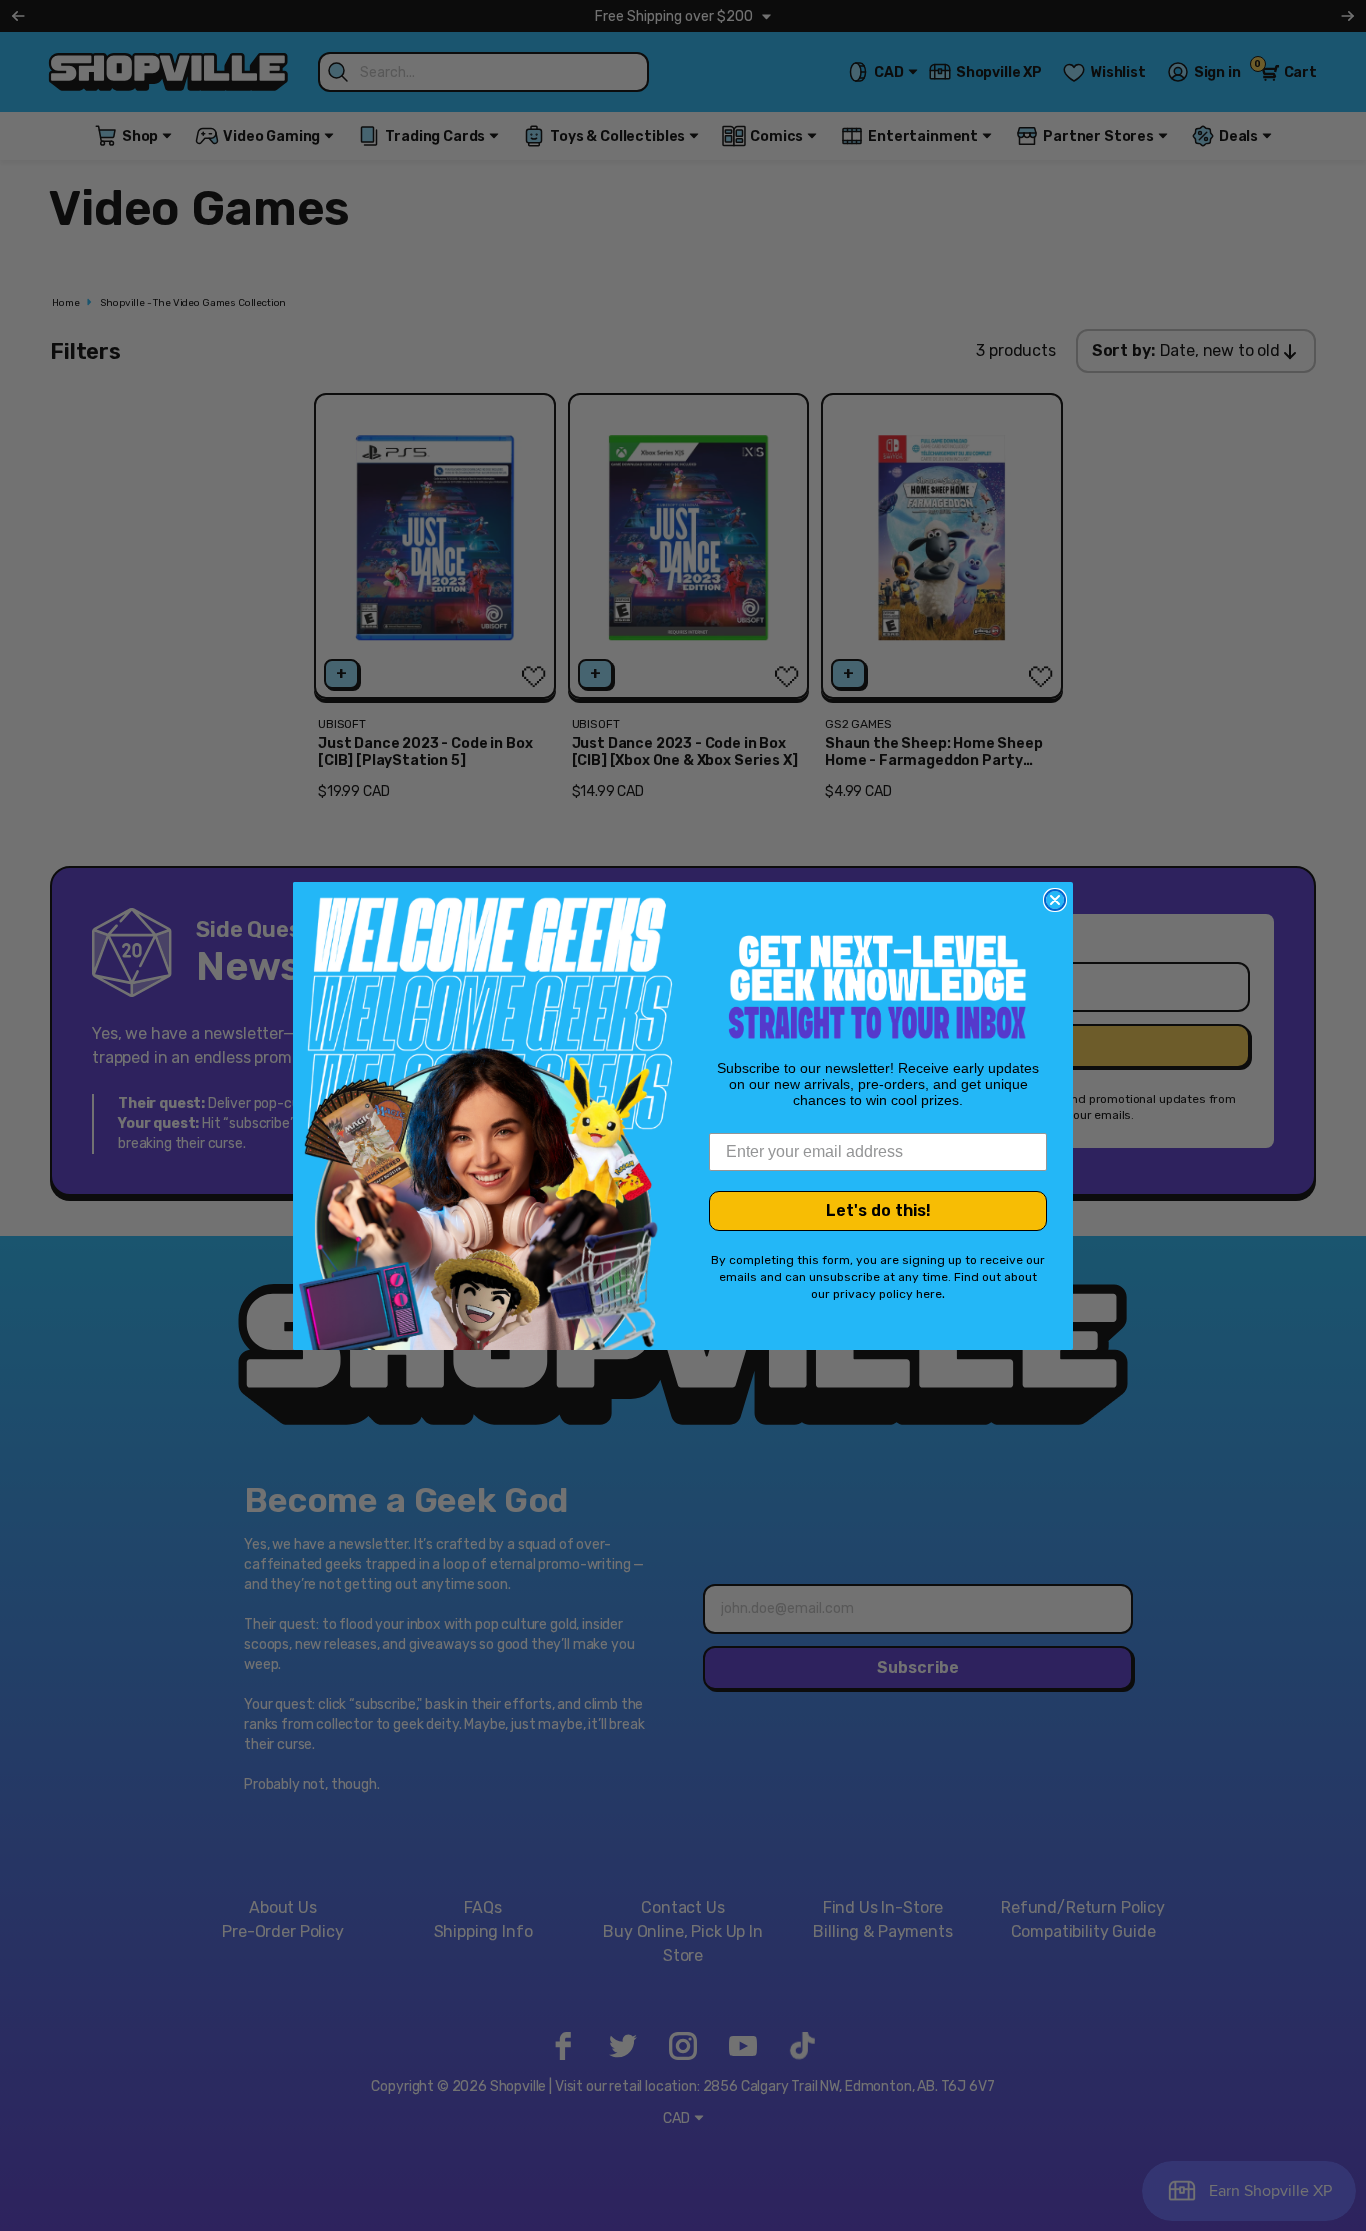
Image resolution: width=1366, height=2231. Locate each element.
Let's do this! (878, 1210)
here (929, 1294)
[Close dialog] (1055, 900)
